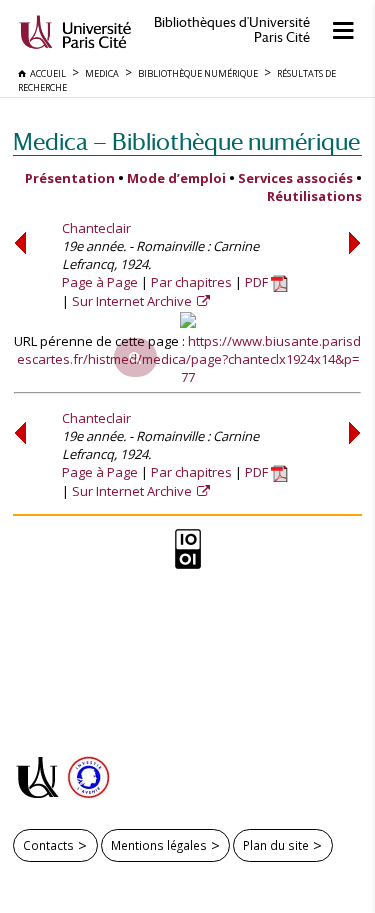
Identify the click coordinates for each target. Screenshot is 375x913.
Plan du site (276, 845)
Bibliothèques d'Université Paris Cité (232, 30)
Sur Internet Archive (133, 301)
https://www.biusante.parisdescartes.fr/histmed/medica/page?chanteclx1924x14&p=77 (189, 359)
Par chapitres (191, 282)
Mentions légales (159, 845)
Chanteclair (96, 228)
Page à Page (100, 282)
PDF (258, 282)
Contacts (48, 845)
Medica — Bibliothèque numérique (186, 141)
